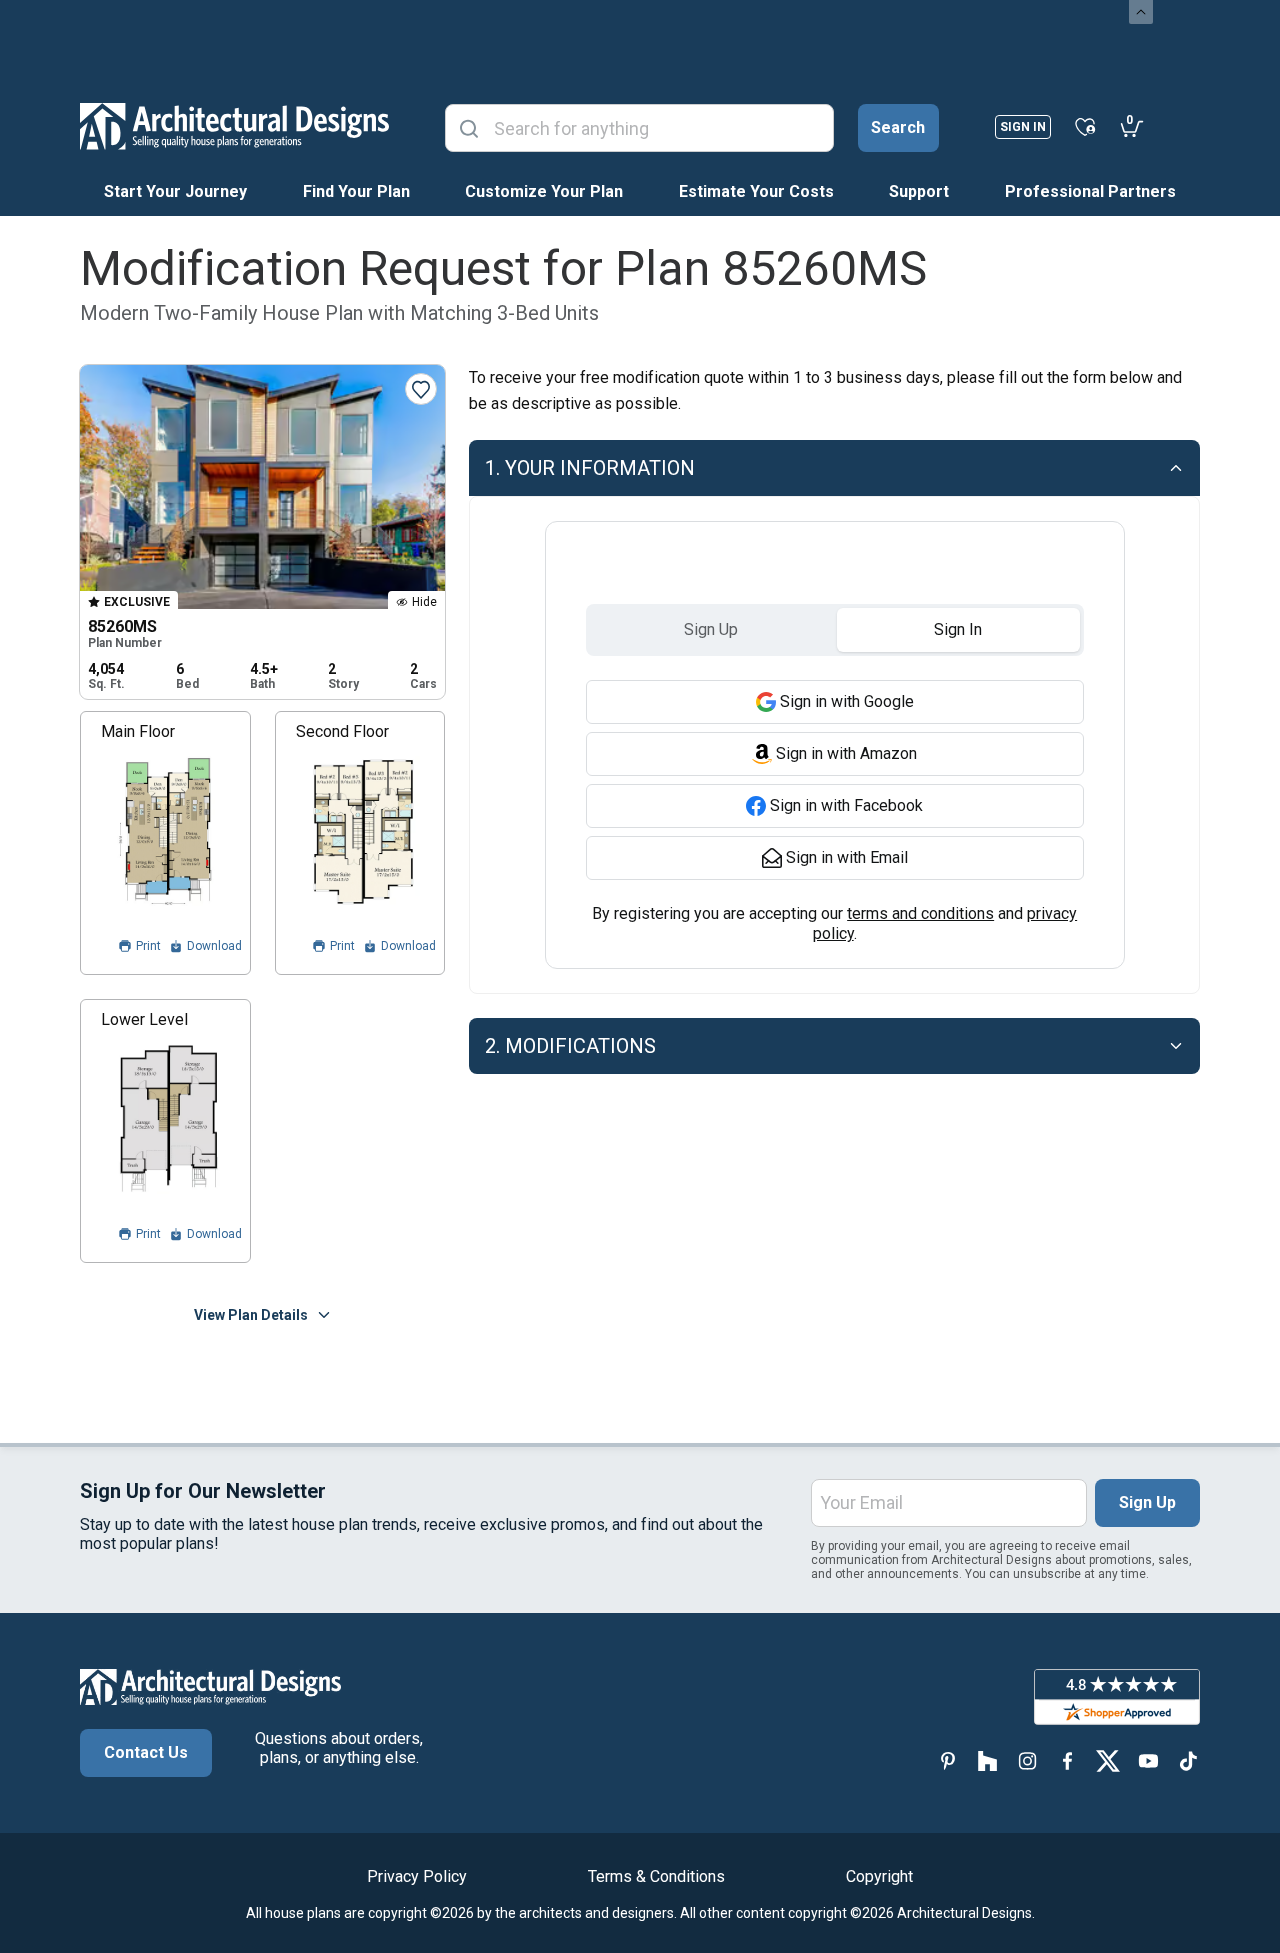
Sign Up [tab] (711, 629)
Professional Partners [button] (1090, 191)
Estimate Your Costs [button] (756, 191)
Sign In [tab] (958, 629)
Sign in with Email (847, 857)
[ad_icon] (234, 126)
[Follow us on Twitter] (1108, 1761)
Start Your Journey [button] (175, 191)
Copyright (879, 1876)
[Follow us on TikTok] (1188, 1761)
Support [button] (919, 191)
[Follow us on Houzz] (988, 1761)
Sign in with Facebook (846, 805)
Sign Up (1147, 1502)
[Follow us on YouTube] (1148, 1761)
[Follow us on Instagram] (1028, 1761)
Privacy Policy (417, 1876)
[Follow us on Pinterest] (948, 1761)
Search (898, 127)
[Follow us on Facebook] (1068, 1761)
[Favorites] (1085, 126)
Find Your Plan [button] (356, 191)
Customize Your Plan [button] (544, 191)
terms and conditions (920, 913)
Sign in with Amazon (846, 753)
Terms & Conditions (656, 1876)
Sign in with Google (847, 701)
